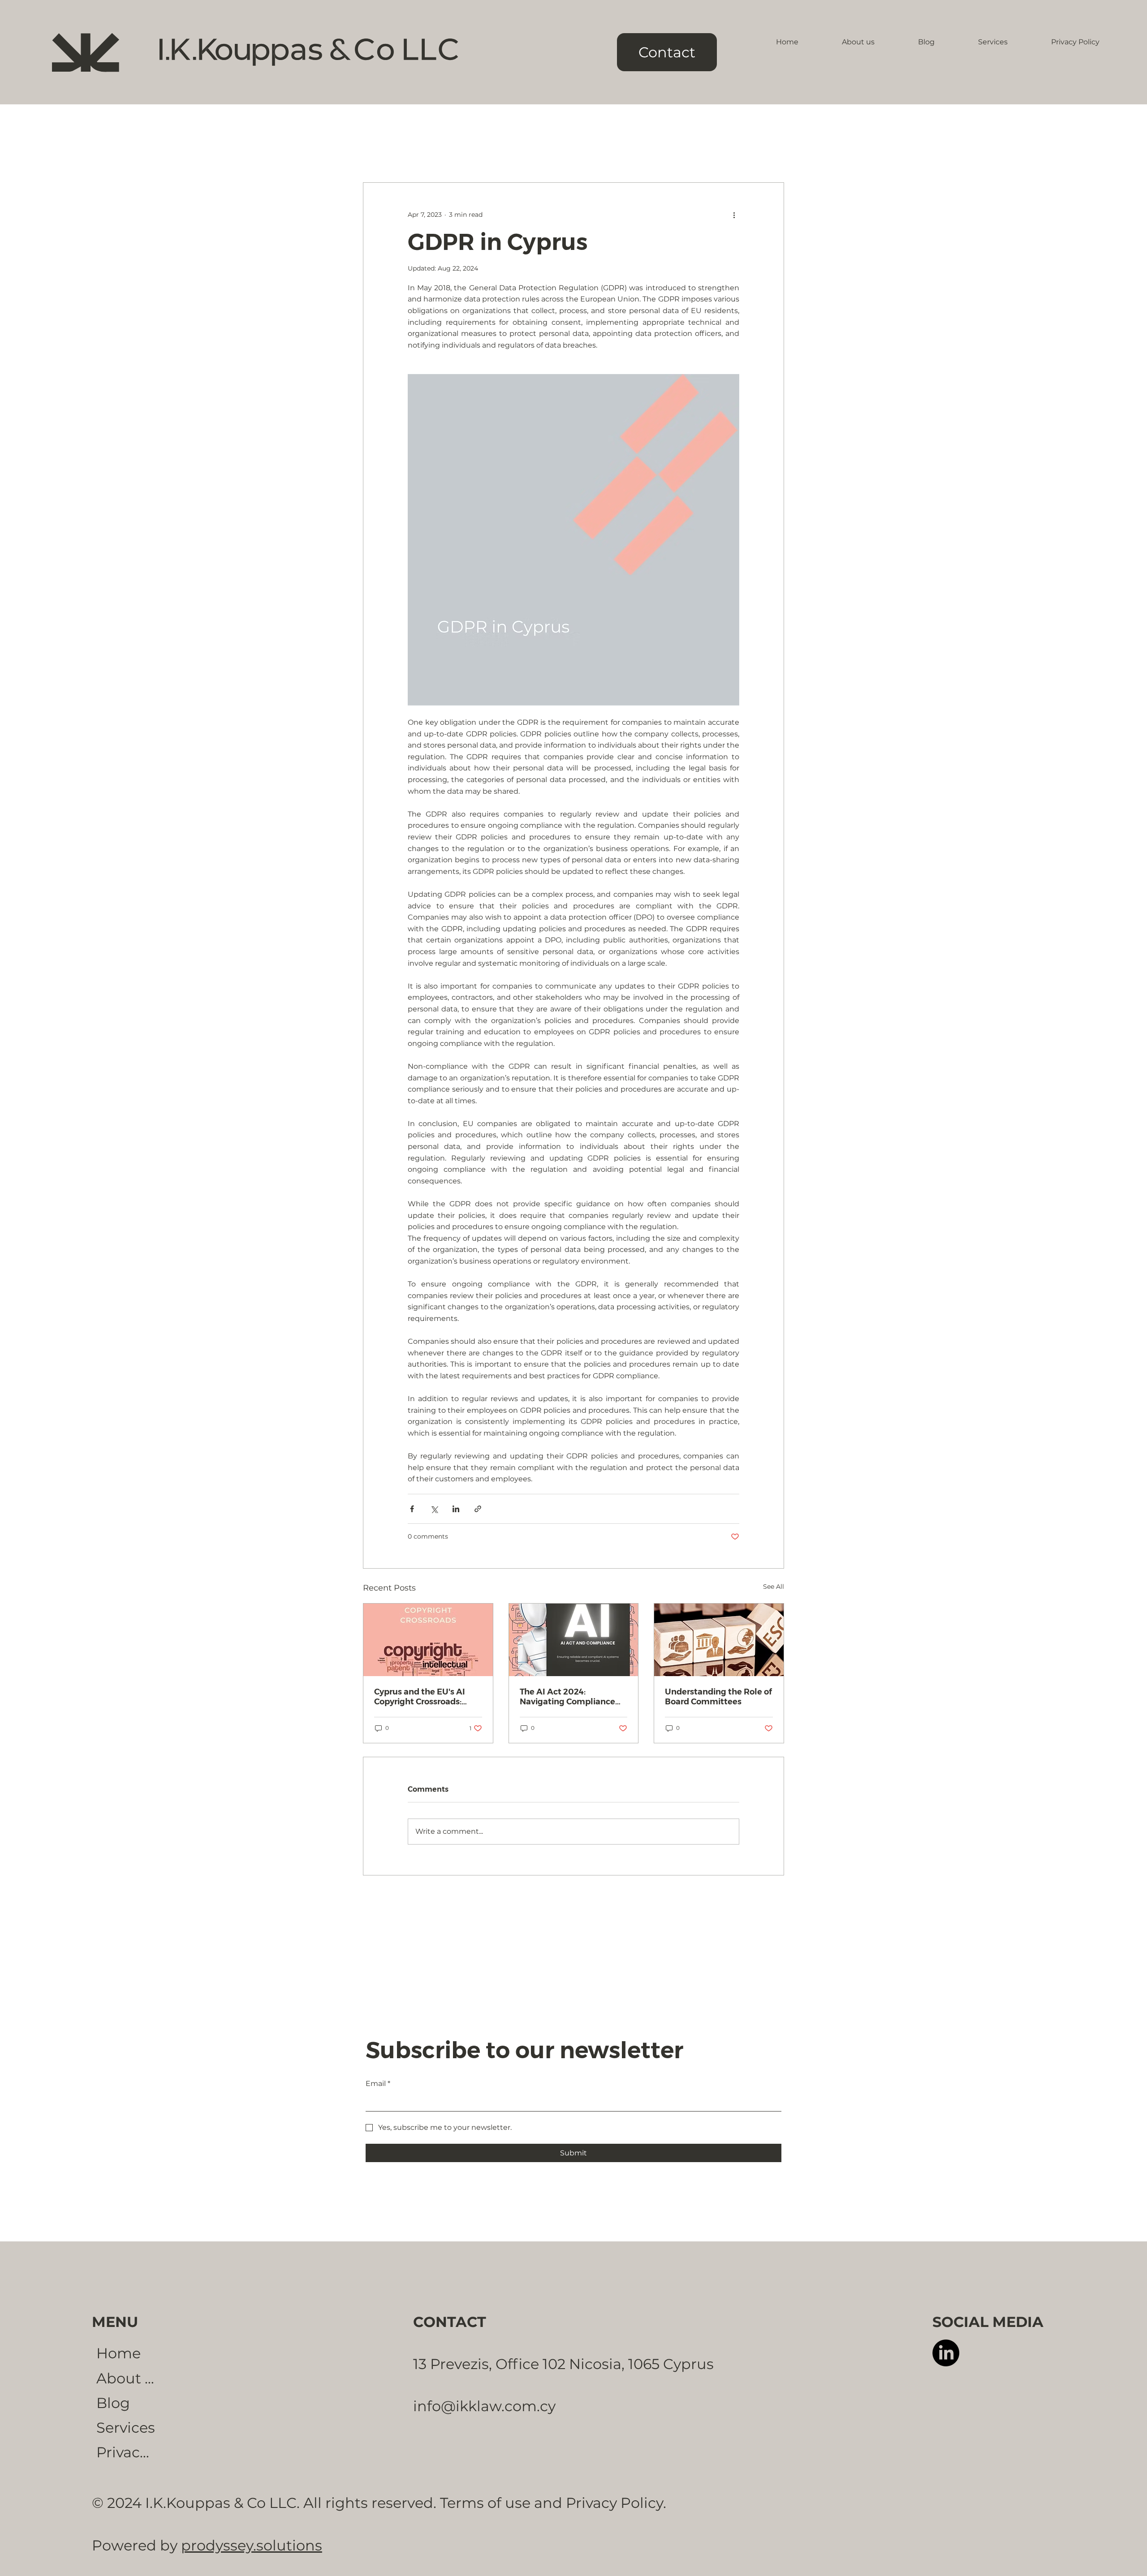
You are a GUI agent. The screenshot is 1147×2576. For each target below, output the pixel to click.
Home (119, 2353)
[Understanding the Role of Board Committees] (719, 1640)
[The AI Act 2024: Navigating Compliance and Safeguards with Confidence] (574, 1640)
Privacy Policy (126, 2452)
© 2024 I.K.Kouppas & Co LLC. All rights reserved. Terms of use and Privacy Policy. (379, 2503)
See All (774, 1587)
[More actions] (734, 215)
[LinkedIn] (946, 2353)
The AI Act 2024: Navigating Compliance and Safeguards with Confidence (567, 1697)
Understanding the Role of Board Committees (718, 1697)
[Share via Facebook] (412, 1509)
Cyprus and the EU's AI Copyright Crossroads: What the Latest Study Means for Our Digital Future (420, 1697)
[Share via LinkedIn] (456, 1509)
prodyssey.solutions (252, 2545)
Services (126, 2428)
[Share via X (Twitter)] (434, 1509)
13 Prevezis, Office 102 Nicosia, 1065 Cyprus (563, 2364)
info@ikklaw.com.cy (484, 2406)
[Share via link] (478, 1509)
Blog (113, 2403)
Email (378, 2084)
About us (126, 2378)
